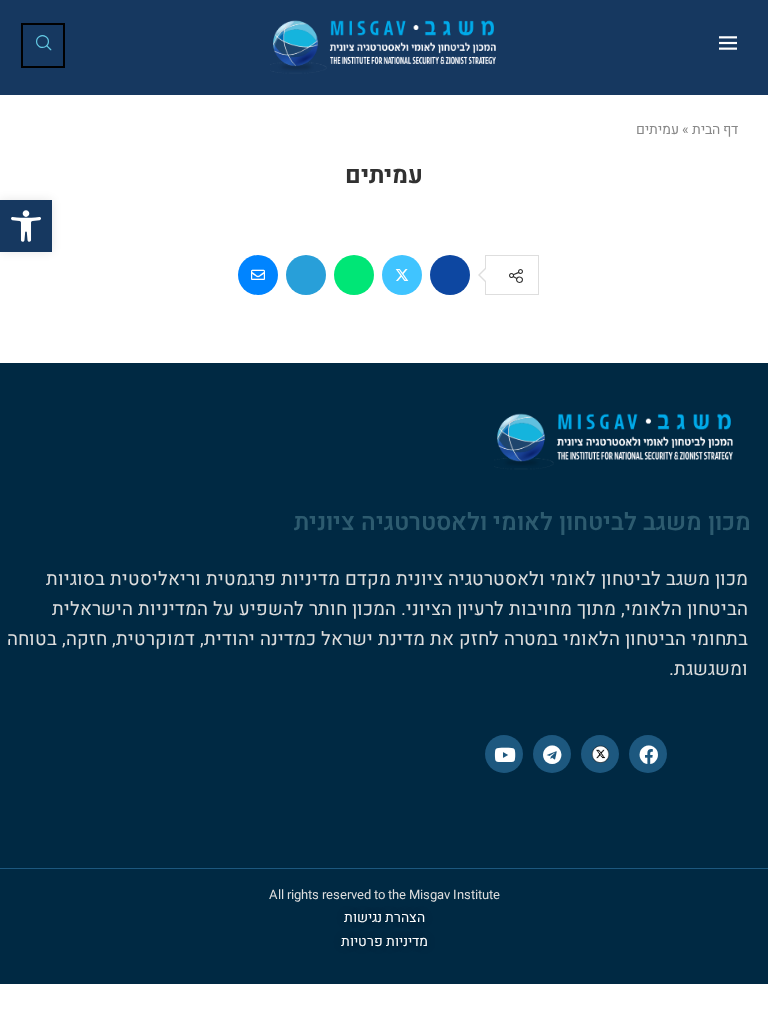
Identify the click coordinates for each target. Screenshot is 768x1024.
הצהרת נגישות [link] (384, 917)
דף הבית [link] (715, 130)
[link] (26, 226)
